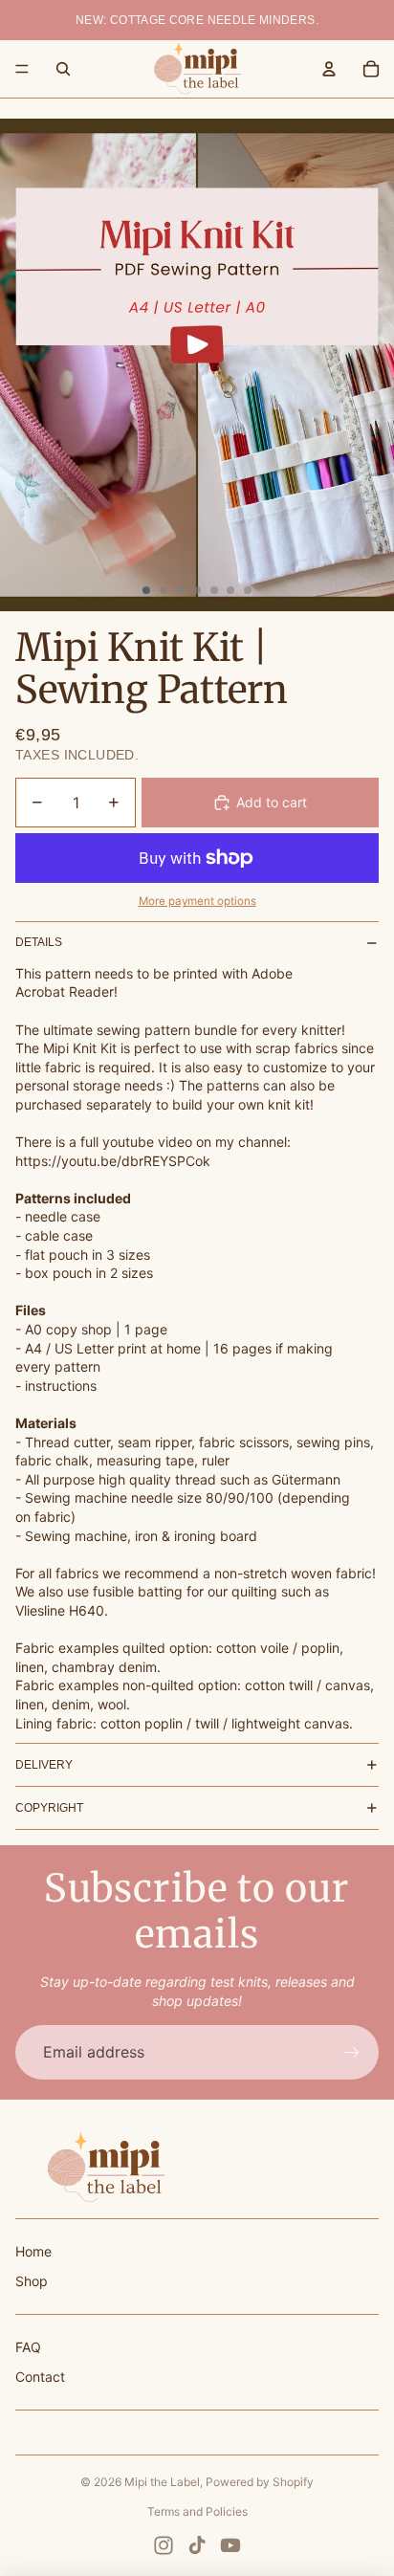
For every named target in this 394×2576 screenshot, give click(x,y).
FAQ (28, 2347)
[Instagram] (164, 2545)
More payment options (197, 901)
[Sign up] (352, 2052)
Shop (32, 2281)
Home (33, 2251)
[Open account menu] (329, 69)
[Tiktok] (197, 2545)
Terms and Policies (197, 2511)
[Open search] (63, 69)
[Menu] (22, 69)
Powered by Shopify (260, 2482)
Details (39, 942)
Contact (40, 2377)
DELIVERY (44, 1765)
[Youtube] (230, 2545)
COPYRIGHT (49, 1808)
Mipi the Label (162, 2482)
